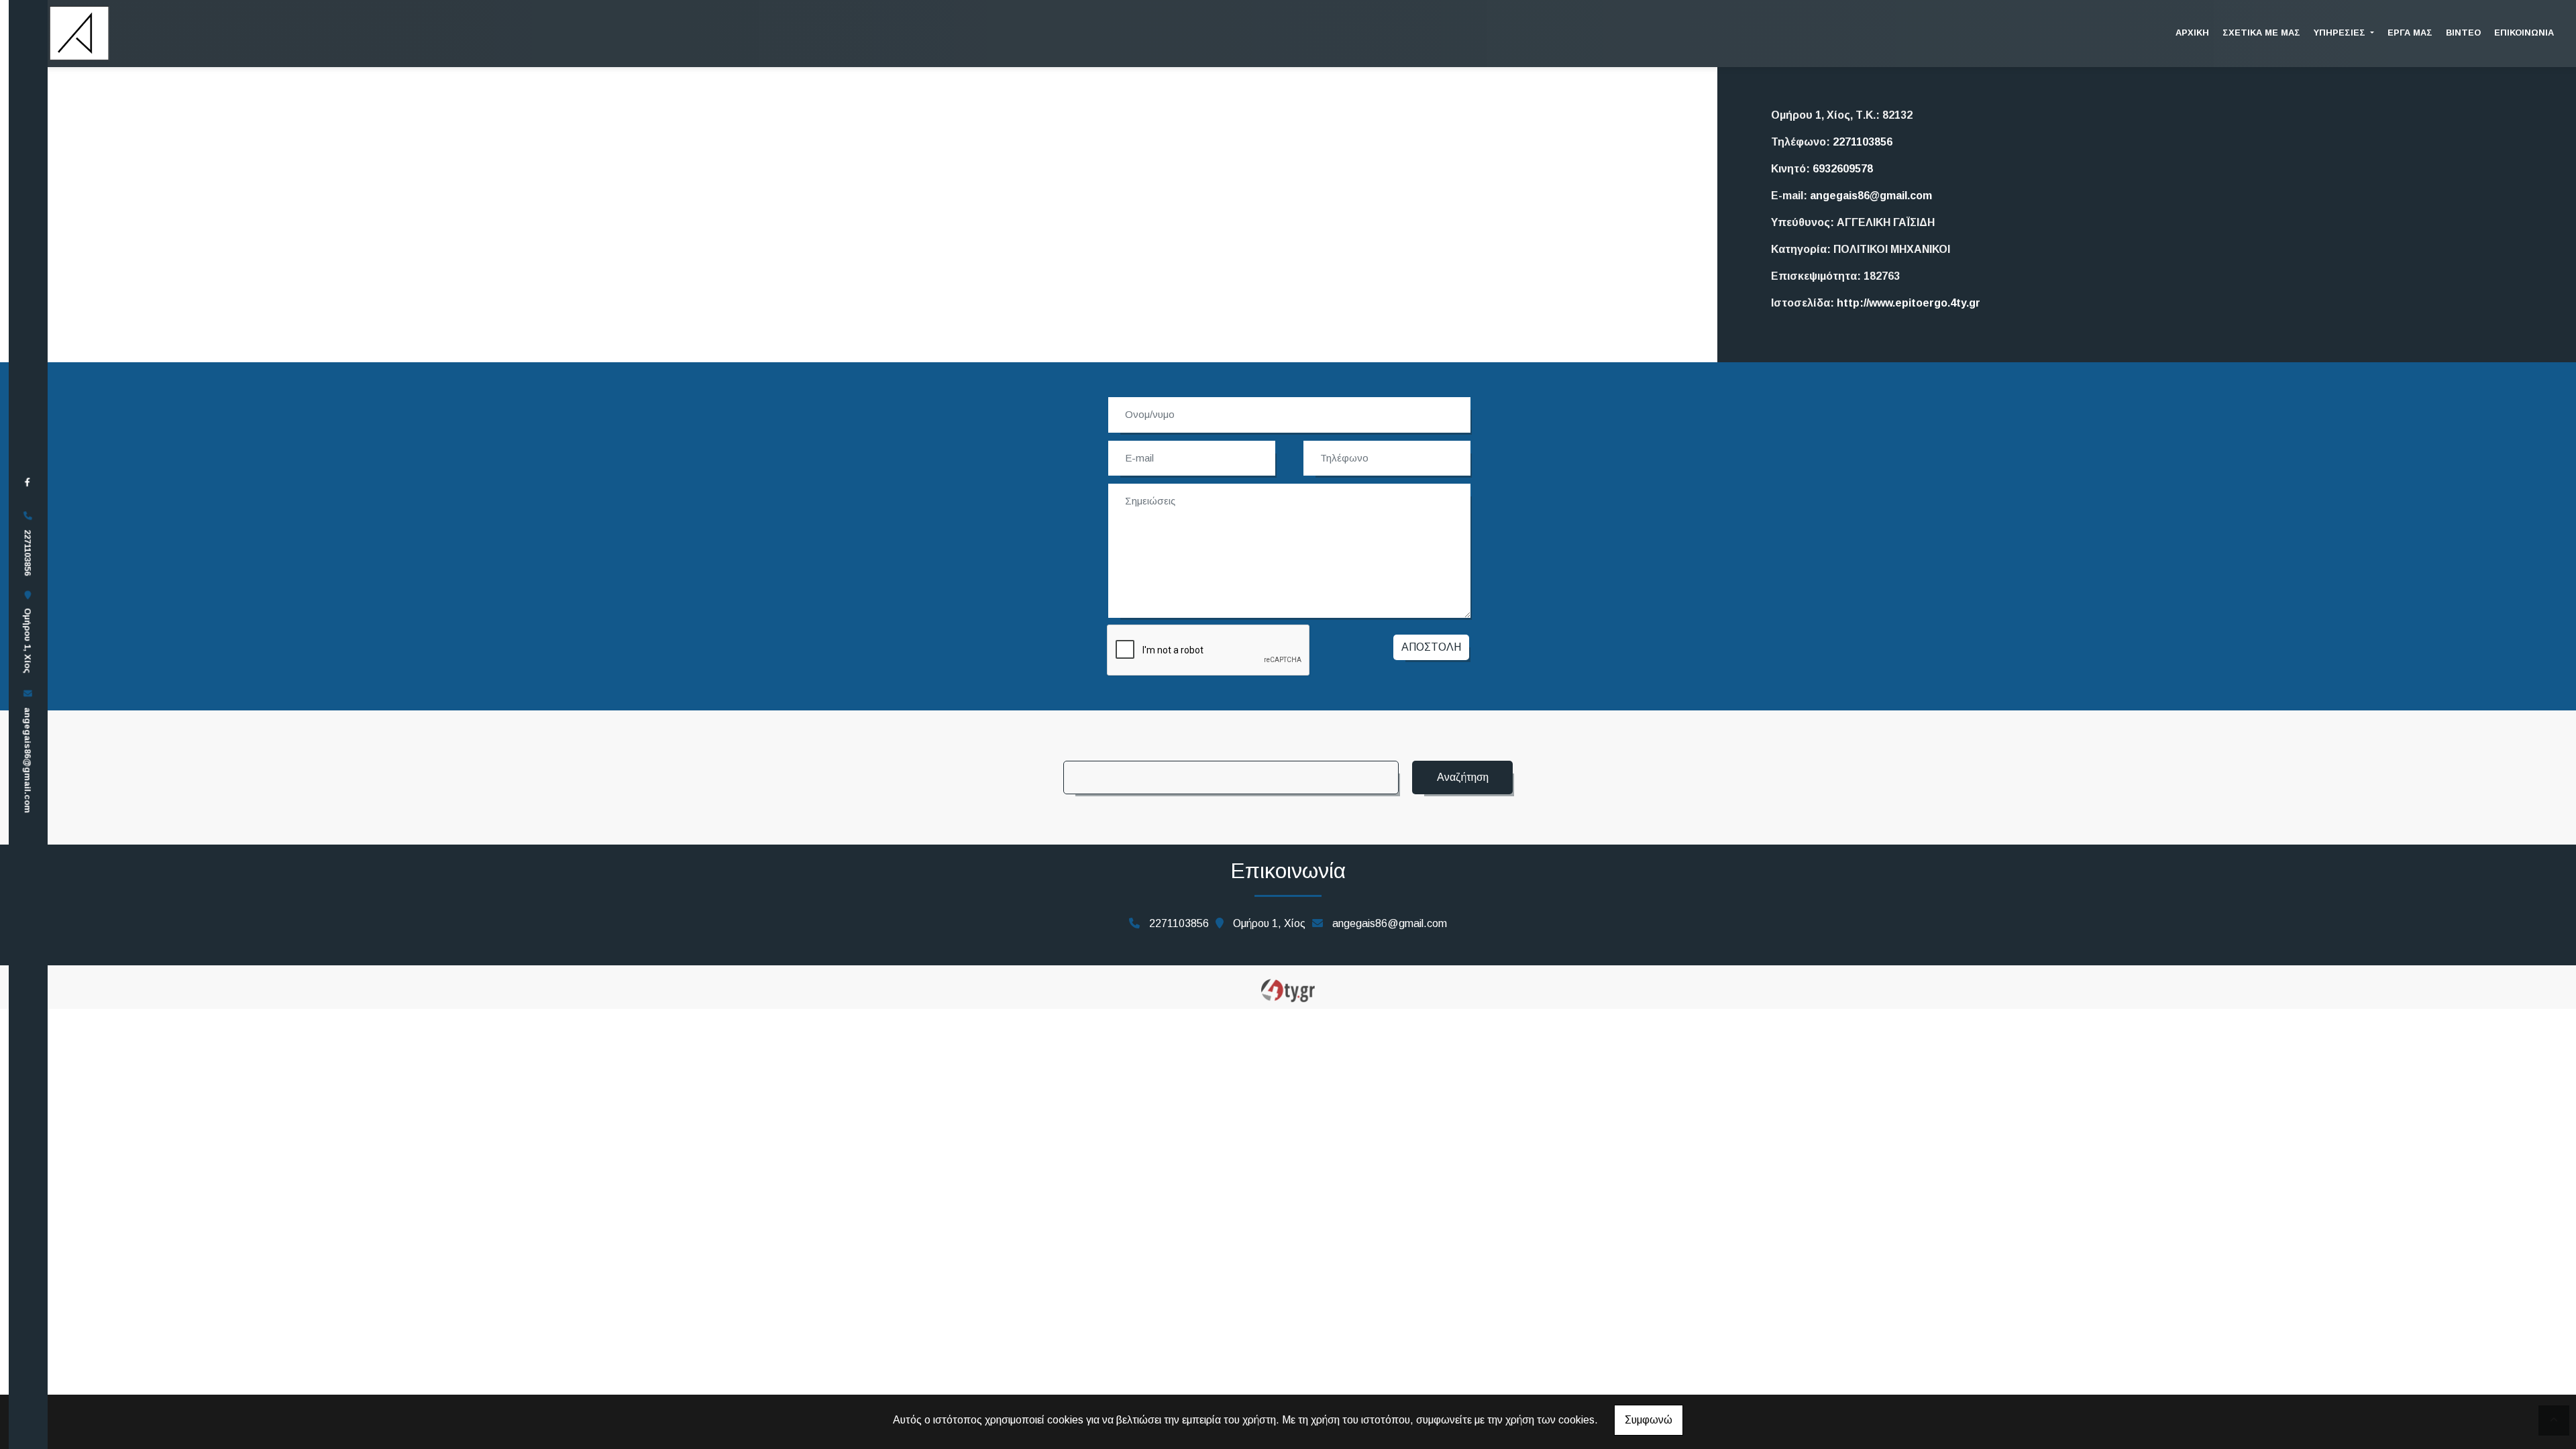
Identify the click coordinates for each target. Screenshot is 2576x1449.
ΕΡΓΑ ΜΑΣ (2410, 33)
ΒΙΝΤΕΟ (2463, 33)
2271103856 (1863, 142)
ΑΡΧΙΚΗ (2192, 33)
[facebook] (28, 482)
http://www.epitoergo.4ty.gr (1909, 303)
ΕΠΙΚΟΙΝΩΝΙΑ (2524, 33)
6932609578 (1843, 169)
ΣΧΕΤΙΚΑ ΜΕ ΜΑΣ (2261, 33)
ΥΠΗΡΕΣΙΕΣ (2341, 33)
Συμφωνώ (1649, 1420)
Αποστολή (1431, 647)
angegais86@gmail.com (28, 760)
